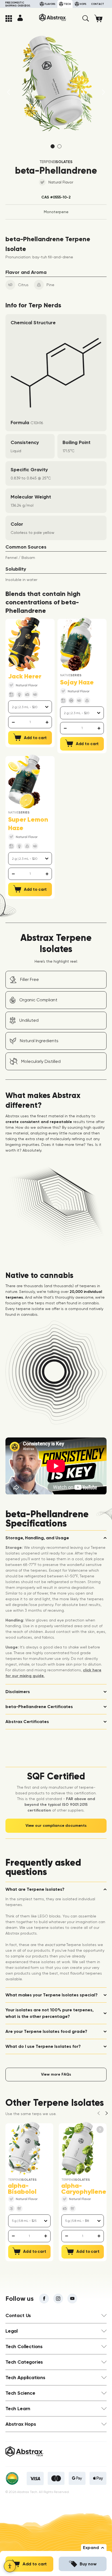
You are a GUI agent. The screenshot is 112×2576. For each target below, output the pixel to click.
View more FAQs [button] (56, 2074)
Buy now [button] (88, 2564)
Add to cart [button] (35, 2564)
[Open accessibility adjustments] (10, 2566)
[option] (56, 84)
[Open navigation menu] (9, 19)
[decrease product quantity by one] (13, 722)
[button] (86, 19)
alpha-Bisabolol (22, 2189)
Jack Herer (25, 676)
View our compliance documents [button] (56, 1826)
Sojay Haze (77, 682)
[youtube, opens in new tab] (72, 2299)
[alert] (30, 722)
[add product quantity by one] (47, 722)
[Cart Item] (100, 18)
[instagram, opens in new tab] (58, 2299)
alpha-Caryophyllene (84, 2189)
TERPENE (56, 162)
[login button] (20, 18)
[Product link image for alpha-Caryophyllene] (77, 2149)
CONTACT (98, 4)
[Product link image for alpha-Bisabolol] (24, 2149)
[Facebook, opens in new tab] (44, 2299)
